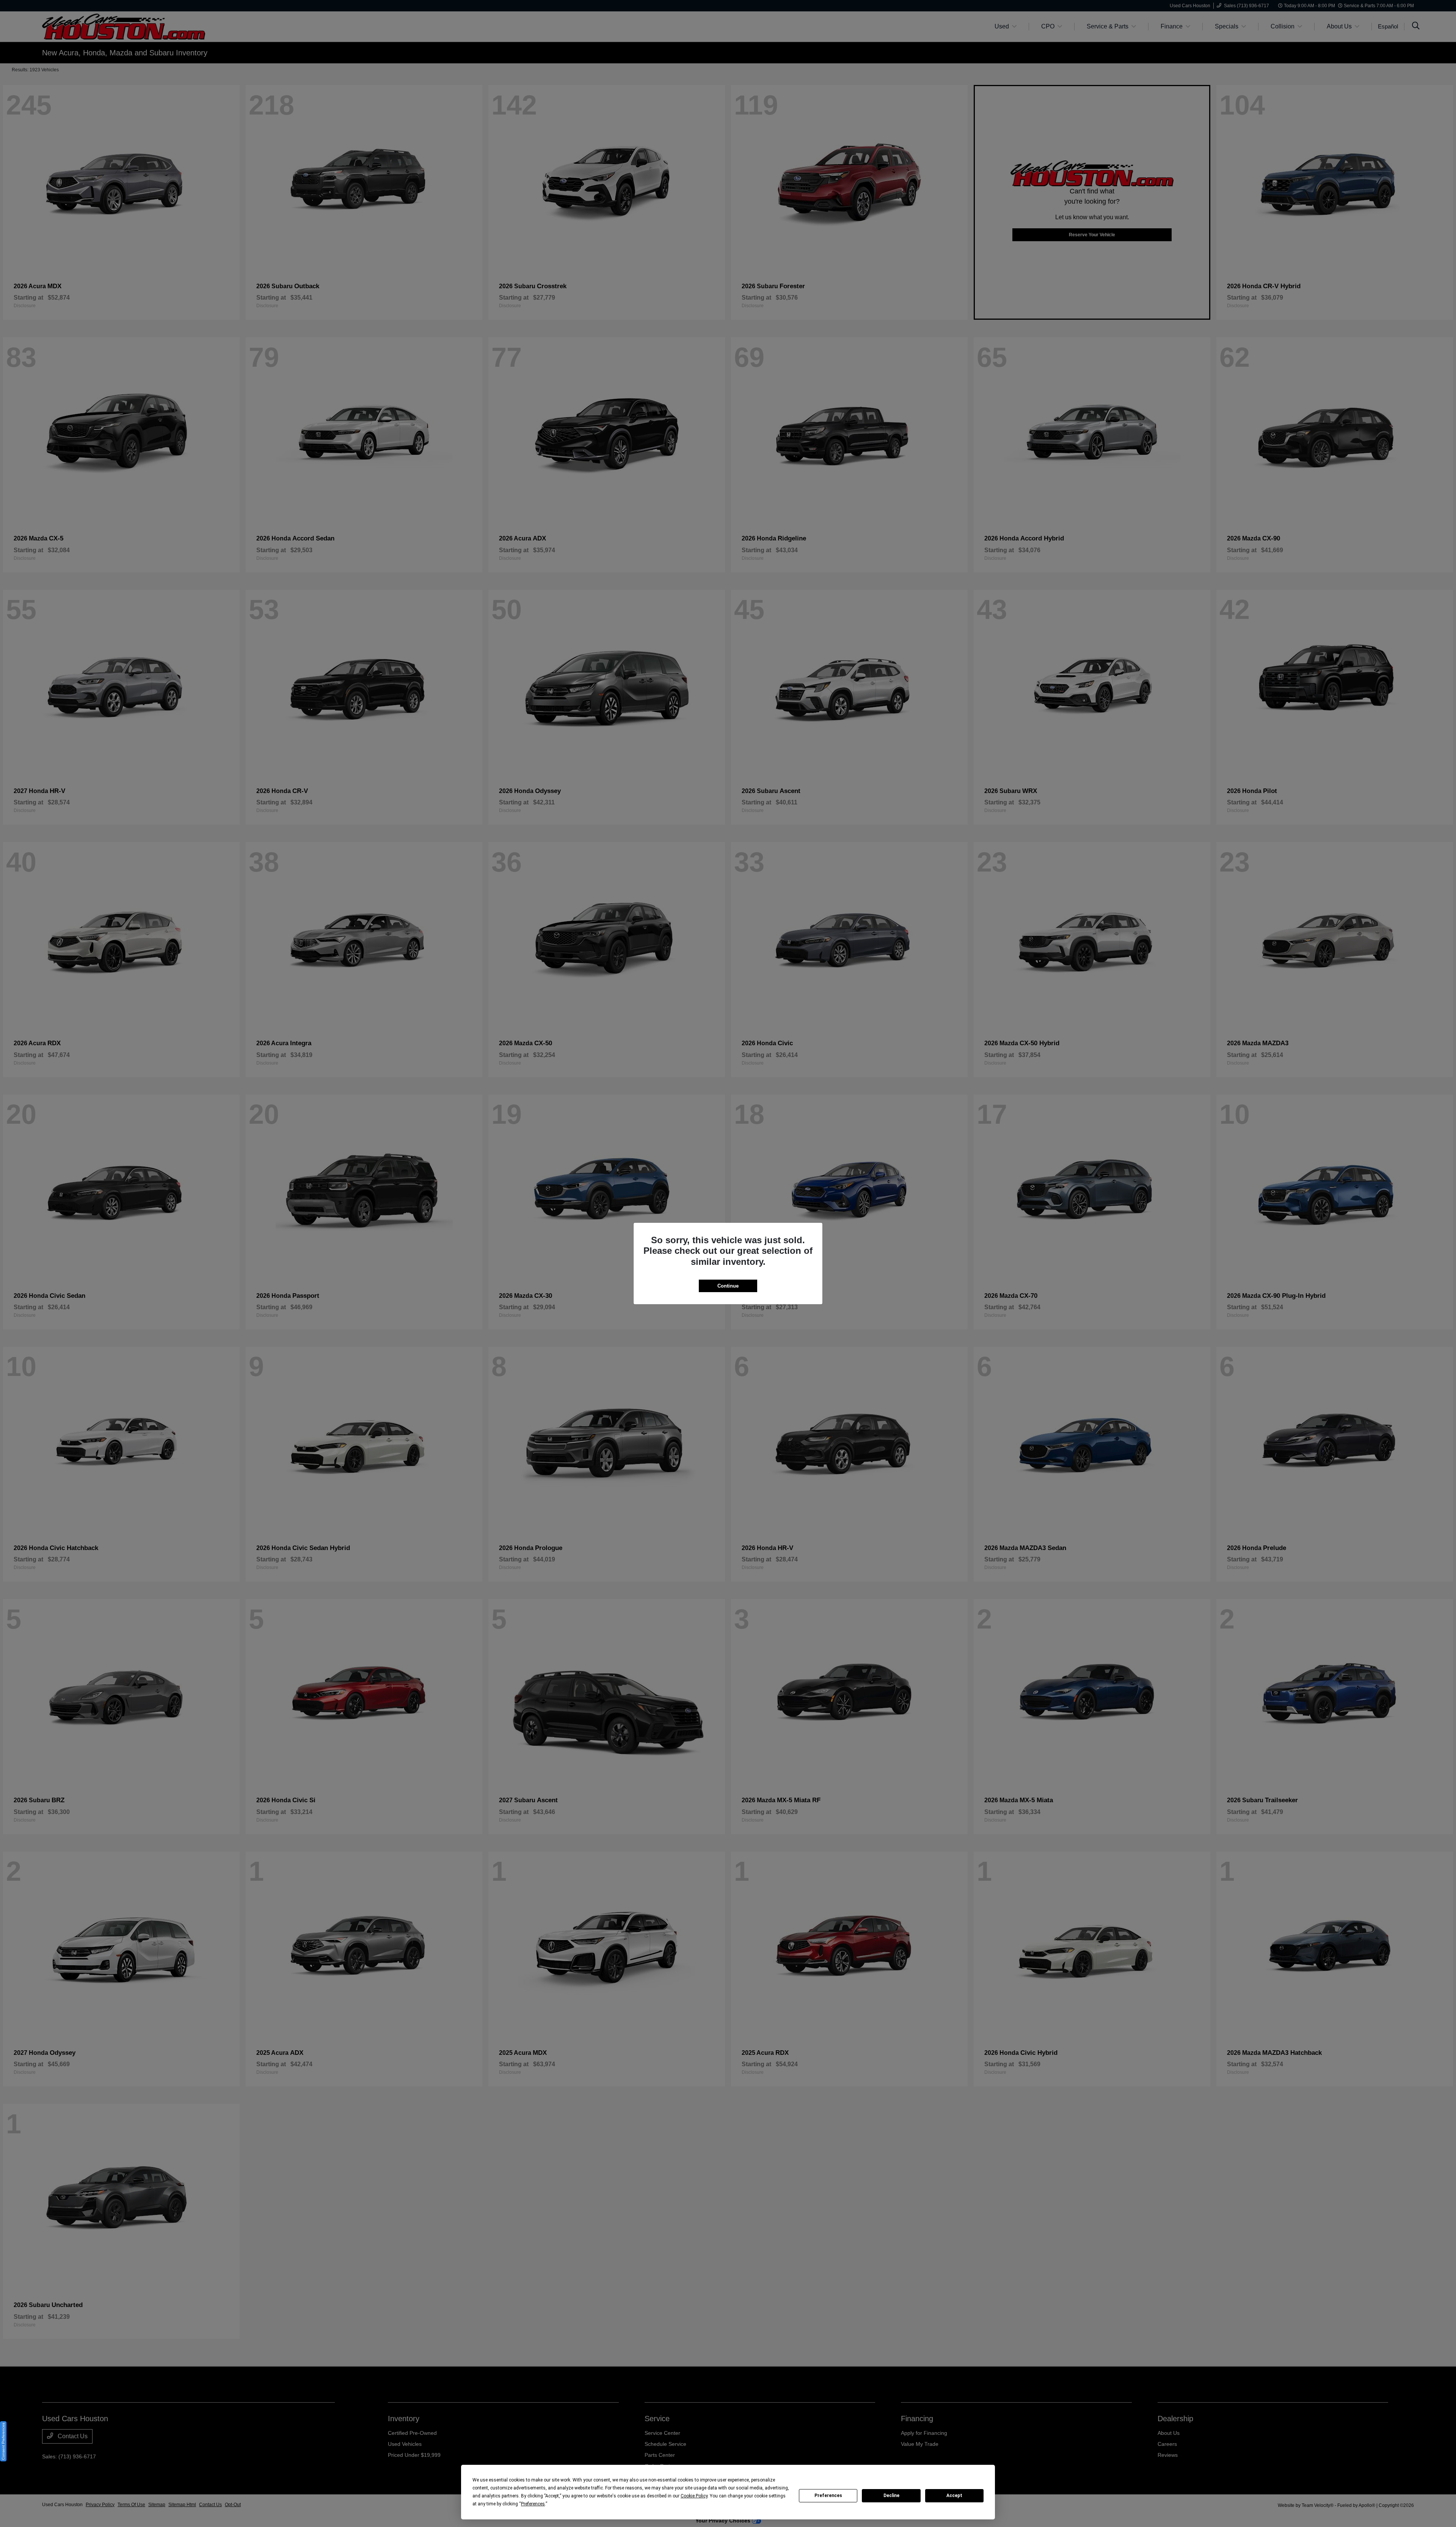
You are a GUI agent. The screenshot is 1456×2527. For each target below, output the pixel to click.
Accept (954, 2496)
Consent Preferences (3, 2441)
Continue (728, 1286)
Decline (891, 2496)
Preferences (828, 2496)
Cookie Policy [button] (694, 2496)
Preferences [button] (533, 2504)
